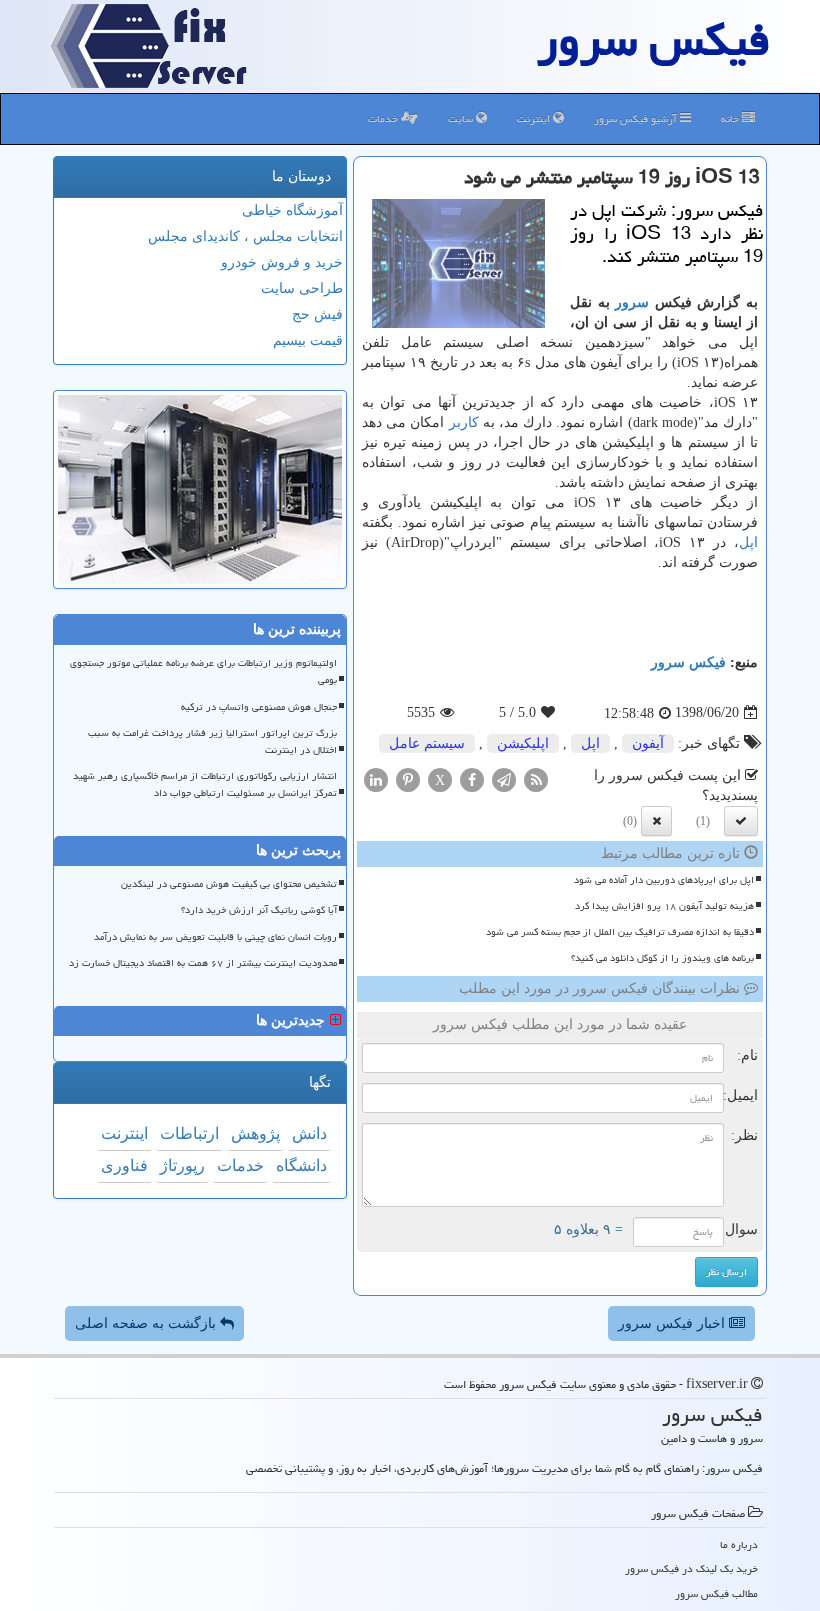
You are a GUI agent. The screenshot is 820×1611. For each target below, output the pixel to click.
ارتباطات (189, 1133)
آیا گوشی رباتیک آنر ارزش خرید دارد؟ (259, 910)
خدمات (384, 118)
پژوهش (255, 1133)
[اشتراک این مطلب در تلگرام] (504, 778)
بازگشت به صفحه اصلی (147, 1323)
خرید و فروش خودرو (282, 262)
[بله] (741, 821)
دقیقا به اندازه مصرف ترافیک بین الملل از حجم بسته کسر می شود (620, 932)
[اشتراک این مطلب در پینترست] (408, 778)
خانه (731, 118)
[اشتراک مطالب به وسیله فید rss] (536, 778)
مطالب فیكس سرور (716, 1593)
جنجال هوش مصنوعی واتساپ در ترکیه (259, 707)
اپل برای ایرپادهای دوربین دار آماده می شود (664, 880)
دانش (309, 1133)
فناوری (124, 1165)
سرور (632, 302)
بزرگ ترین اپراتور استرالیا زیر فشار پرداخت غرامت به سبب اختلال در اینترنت (212, 741)
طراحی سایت (302, 288)
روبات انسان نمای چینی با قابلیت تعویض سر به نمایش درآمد (215, 937)
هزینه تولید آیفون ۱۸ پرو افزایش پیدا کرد (664, 906)
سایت (462, 118)
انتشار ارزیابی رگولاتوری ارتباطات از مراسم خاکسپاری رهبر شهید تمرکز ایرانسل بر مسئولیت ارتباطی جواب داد (205, 784)
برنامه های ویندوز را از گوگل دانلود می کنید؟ (662, 958)
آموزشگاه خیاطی (292, 210)
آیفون (648, 743)
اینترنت (535, 118)
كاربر (464, 422)
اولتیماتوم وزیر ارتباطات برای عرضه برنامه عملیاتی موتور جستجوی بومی (203, 671)
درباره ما (739, 1544)
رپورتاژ (182, 1165)
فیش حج (317, 314)
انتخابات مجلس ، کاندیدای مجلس (245, 236)
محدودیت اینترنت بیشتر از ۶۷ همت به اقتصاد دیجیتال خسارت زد (203, 963)
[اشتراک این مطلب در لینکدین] (376, 778)
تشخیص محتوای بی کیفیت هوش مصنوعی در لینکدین (229, 884)
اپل (748, 542)
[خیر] (656, 821)
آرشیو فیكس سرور (637, 118)
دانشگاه (301, 1165)
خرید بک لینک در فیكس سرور (691, 1568)
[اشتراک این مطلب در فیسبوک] (472, 778)
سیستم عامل (427, 743)
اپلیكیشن (523, 743)
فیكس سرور (688, 662)
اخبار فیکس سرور (673, 1323)
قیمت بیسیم (308, 340)
